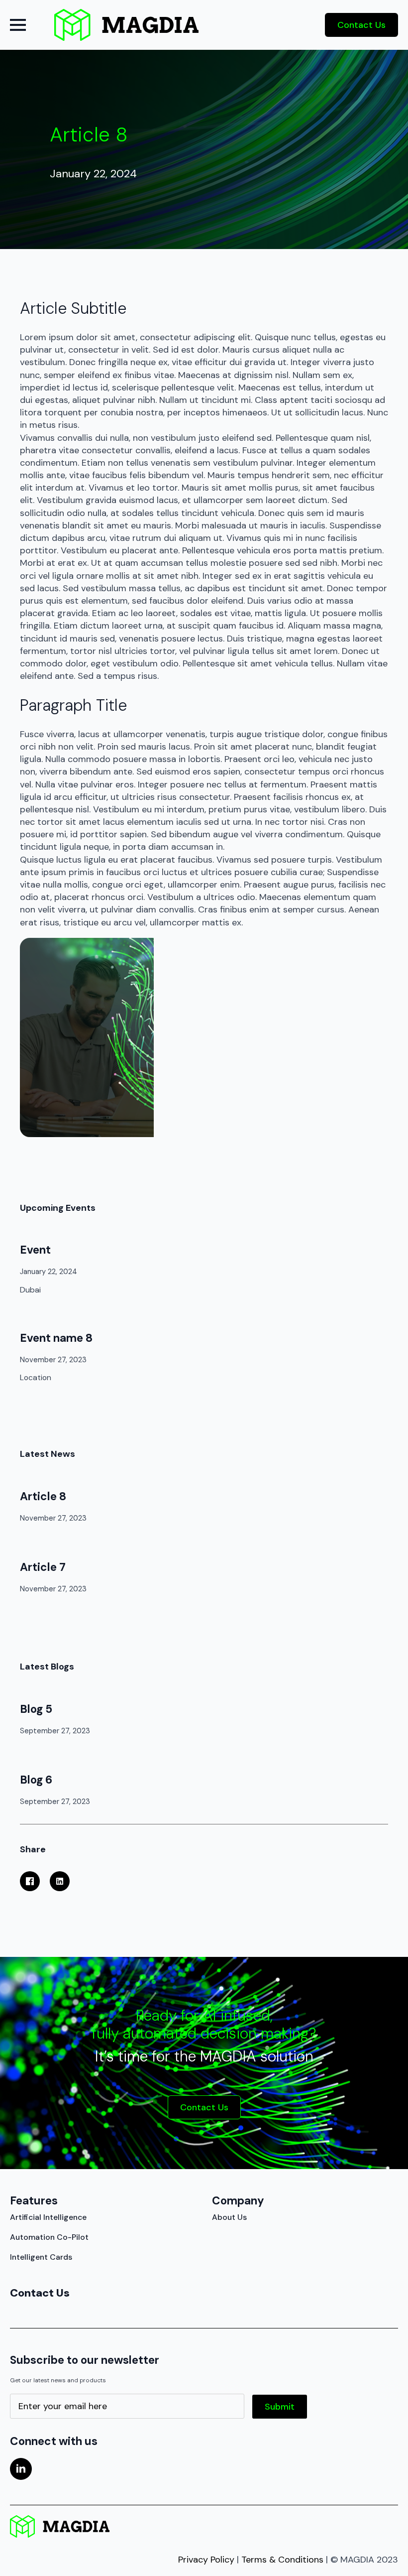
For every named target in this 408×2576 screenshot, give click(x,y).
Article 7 (43, 1567)
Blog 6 (36, 1780)
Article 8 (43, 1496)
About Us (229, 2217)
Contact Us (40, 2293)
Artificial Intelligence (48, 2217)
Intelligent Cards (41, 2257)
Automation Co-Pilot (49, 2237)
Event (35, 1250)
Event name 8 (56, 1338)
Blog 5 (36, 1709)
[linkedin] (21, 2469)
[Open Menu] (18, 25)
